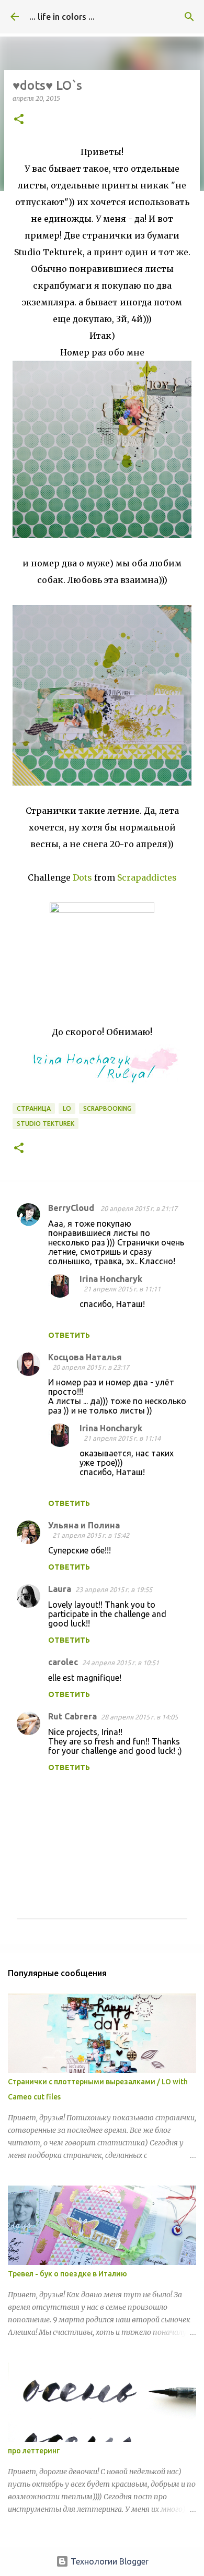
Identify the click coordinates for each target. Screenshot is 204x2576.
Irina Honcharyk (111, 1279)
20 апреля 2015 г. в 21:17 (139, 1208)
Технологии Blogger (109, 2561)
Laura (60, 1589)
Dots (82, 877)
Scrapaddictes (147, 877)
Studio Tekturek (46, 1124)
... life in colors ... (62, 17)
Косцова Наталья (85, 1357)
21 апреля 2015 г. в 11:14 (122, 1438)
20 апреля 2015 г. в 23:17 (91, 1367)
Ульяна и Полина (84, 1525)
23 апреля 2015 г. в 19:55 (114, 1589)
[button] (19, 120)
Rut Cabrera (72, 1716)
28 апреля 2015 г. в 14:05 (139, 1717)
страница (34, 1108)
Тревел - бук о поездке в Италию (67, 2274)
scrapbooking (107, 1108)
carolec (63, 1662)
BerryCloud (72, 1208)
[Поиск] (189, 17)
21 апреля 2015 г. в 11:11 (122, 1289)
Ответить (69, 1335)
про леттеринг (34, 2451)
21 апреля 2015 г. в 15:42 (91, 1535)
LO (67, 1108)
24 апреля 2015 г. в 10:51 (121, 1663)
